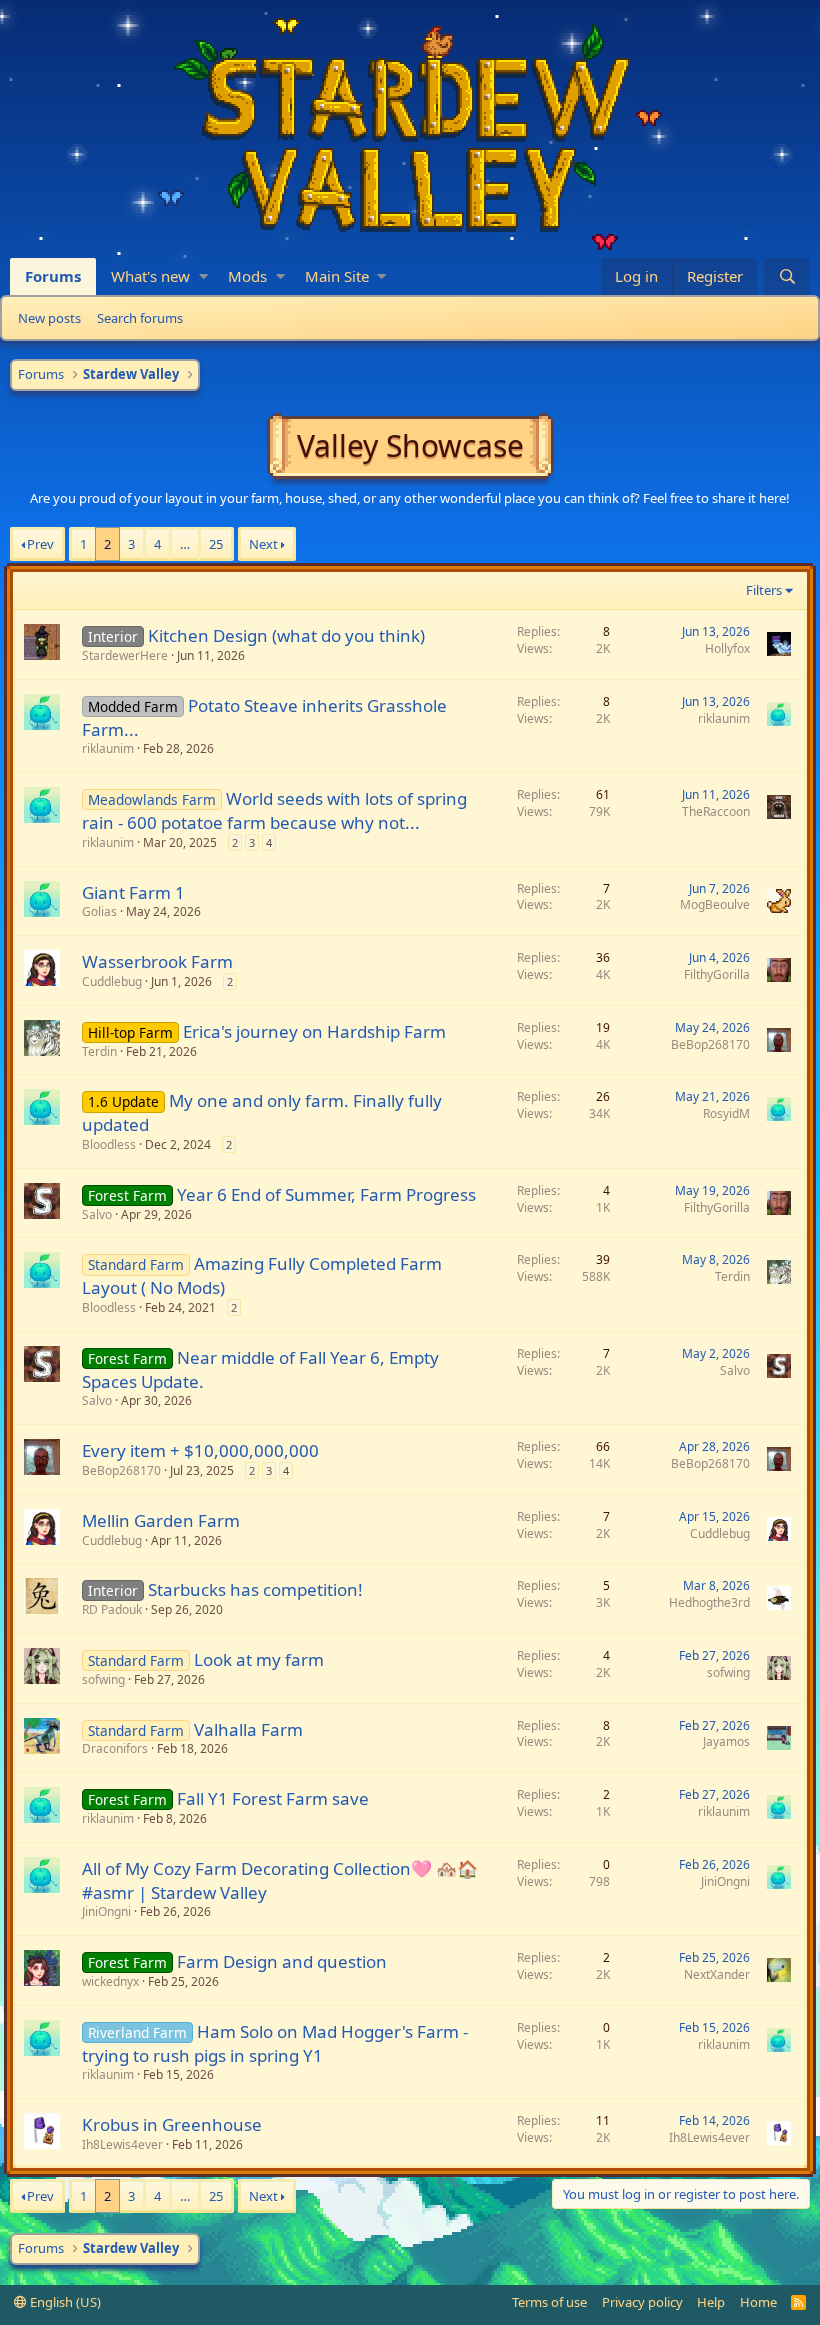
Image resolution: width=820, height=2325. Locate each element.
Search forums (140, 318)
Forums (53, 276)
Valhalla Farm (248, 1729)
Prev (40, 544)
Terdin (99, 1051)
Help (711, 2302)
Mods (247, 276)
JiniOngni (106, 1911)
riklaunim (108, 748)
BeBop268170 (710, 1044)
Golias (99, 911)
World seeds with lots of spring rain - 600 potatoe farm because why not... (274, 810)
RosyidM (726, 1113)
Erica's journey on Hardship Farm (314, 1031)
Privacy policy (642, 2302)
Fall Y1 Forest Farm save (273, 1798)
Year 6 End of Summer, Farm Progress (326, 1194)
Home (758, 2302)
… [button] (185, 544)
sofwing (103, 1679)
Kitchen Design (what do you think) (286, 635)
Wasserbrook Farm (157, 961)
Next (263, 544)
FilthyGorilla (717, 974)
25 (216, 544)
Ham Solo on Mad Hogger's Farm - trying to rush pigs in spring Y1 (275, 2043)
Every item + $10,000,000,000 (200, 1450)
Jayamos (726, 1741)
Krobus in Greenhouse (172, 2124)
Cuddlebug (112, 981)
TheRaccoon (716, 811)
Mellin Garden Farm (161, 1520)
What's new (150, 276)
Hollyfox (727, 648)
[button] (203, 276)
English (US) (64, 2302)
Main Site (337, 276)
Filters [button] (764, 590)
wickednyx (110, 1981)
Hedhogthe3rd (709, 1602)
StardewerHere (125, 655)
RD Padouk (112, 1609)
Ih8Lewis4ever (122, 2144)
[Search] (787, 276)
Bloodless (109, 1144)
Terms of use (549, 2302)
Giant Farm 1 (133, 892)
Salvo (97, 1214)
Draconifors (115, 1748)
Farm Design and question (282, 1961)
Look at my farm (259, 1659)
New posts (49, 318)
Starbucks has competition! (255, 1589)
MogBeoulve (715, 904)
